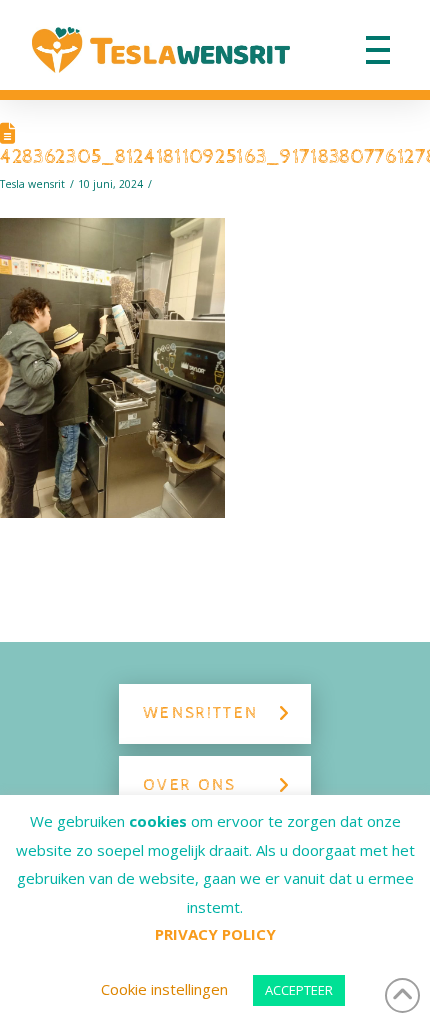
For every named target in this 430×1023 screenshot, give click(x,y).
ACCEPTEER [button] (299, 990)
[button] (378, 50)
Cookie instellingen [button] (164, 989)
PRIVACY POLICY (215, 934)
